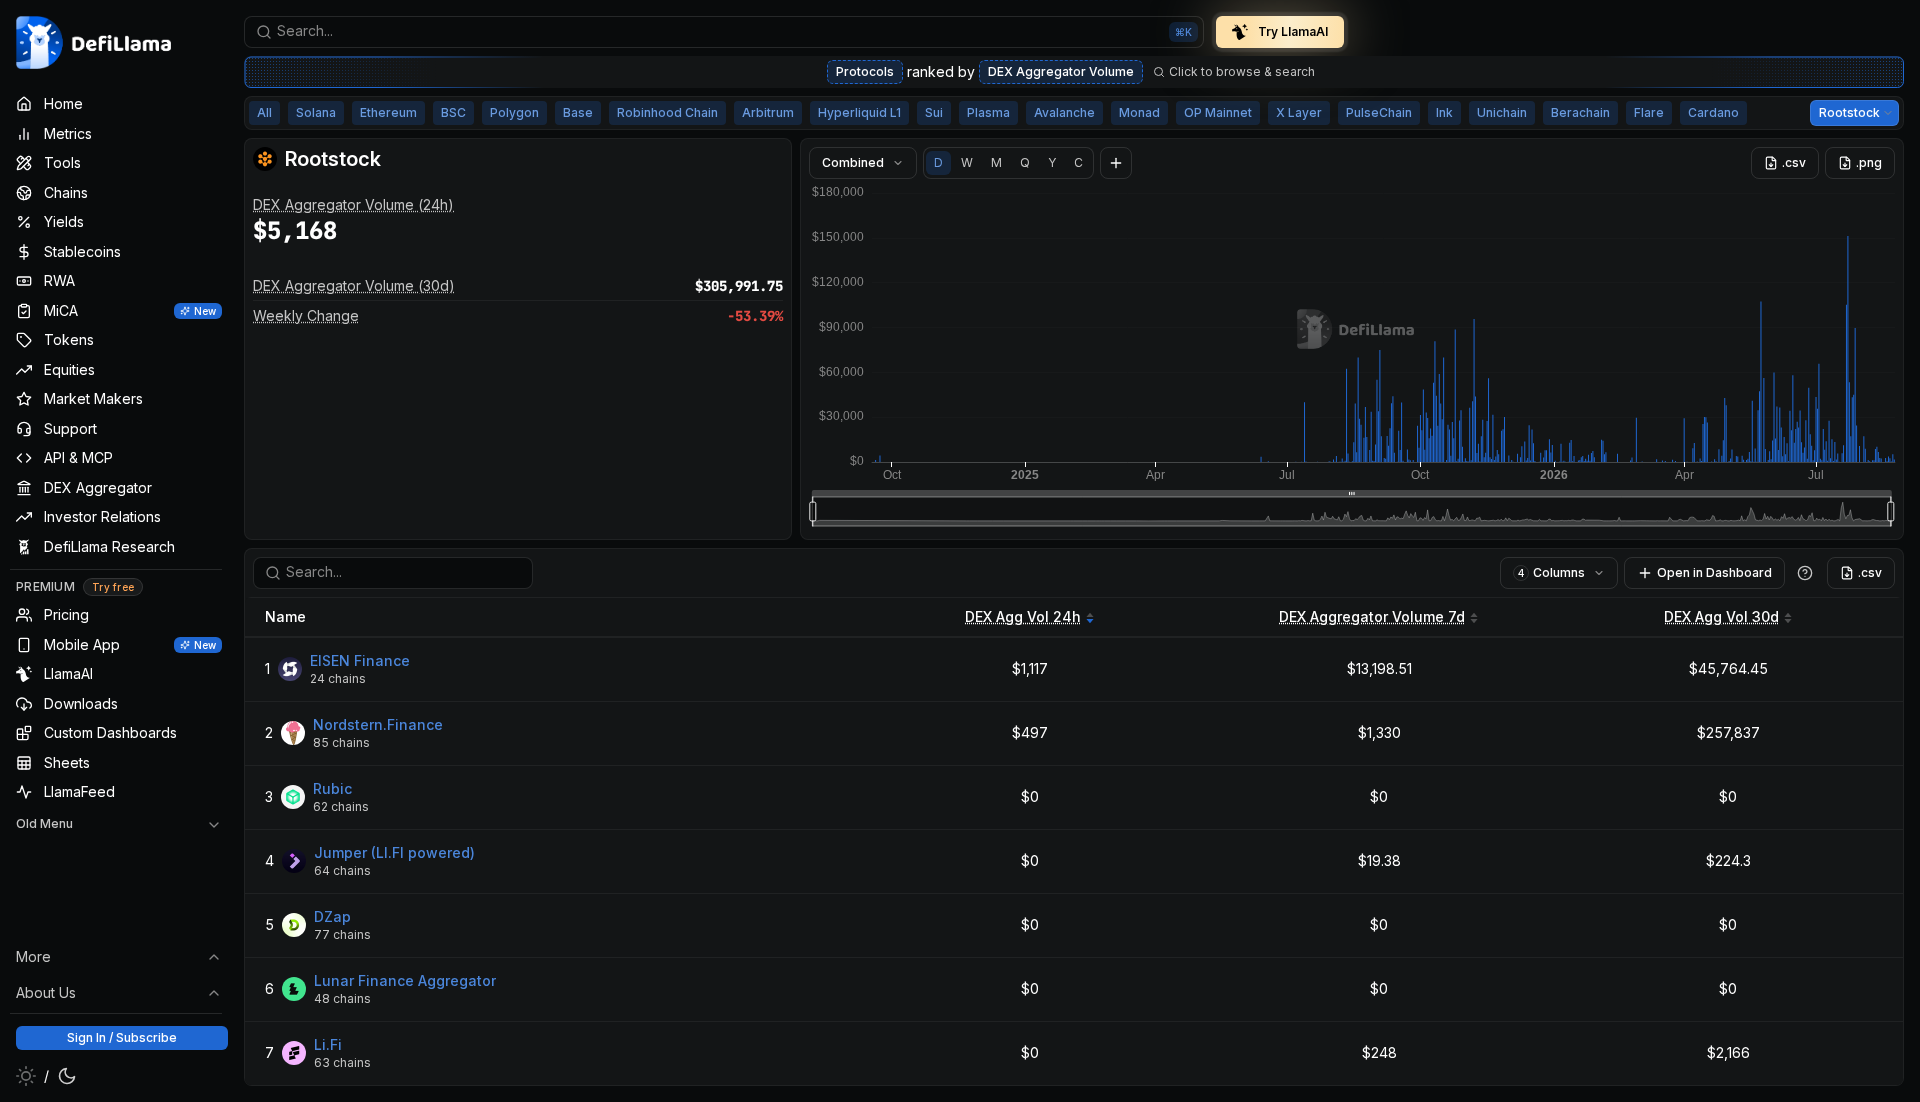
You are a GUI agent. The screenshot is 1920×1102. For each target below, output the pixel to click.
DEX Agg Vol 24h (1023, 616)
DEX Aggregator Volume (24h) (353, 204)
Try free (113, 587)
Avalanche (1064, 112)
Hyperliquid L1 (859, 112)
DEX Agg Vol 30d (1721, 616)
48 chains (342, 998)
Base (578, 112)
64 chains (342, 870)
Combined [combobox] (853, 162)
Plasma (988, 112)
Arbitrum (768, 112)
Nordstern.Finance (378, 724)
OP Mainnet (1218, 112)
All (264, 112)
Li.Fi (328, 1044)
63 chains (342, 1062)
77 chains (342, 934)
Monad (1139, 112)
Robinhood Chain (667, 112)
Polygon (514, 112)
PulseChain (1379, 112)
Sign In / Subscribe (122, 1037)
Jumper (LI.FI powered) (394, 852)
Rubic (332, 788)
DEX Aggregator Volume (1061, 71)
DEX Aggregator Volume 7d (1372, 616)
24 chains (338, 678)
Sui (934, 112)
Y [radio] (1052, 162)
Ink (1444, 112)
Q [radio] (1025, 162)
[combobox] (724, 32)
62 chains (341, 806)
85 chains (341, 742)
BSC (453, 112)
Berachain (1580, 112)
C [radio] (1078, 162)
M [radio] (996, 162)
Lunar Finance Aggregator (405, 980)
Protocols (865, 71)
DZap (332, 916)
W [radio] (967, 162)
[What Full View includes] (1805, 573)
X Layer (1299, 112)
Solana (316, 112)
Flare (1649, 112)
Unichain (1502, 112)
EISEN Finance (360, 660)
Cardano (1713, 112)
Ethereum (388, 112)
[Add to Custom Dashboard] (1116, 163)
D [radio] (938, 162)
